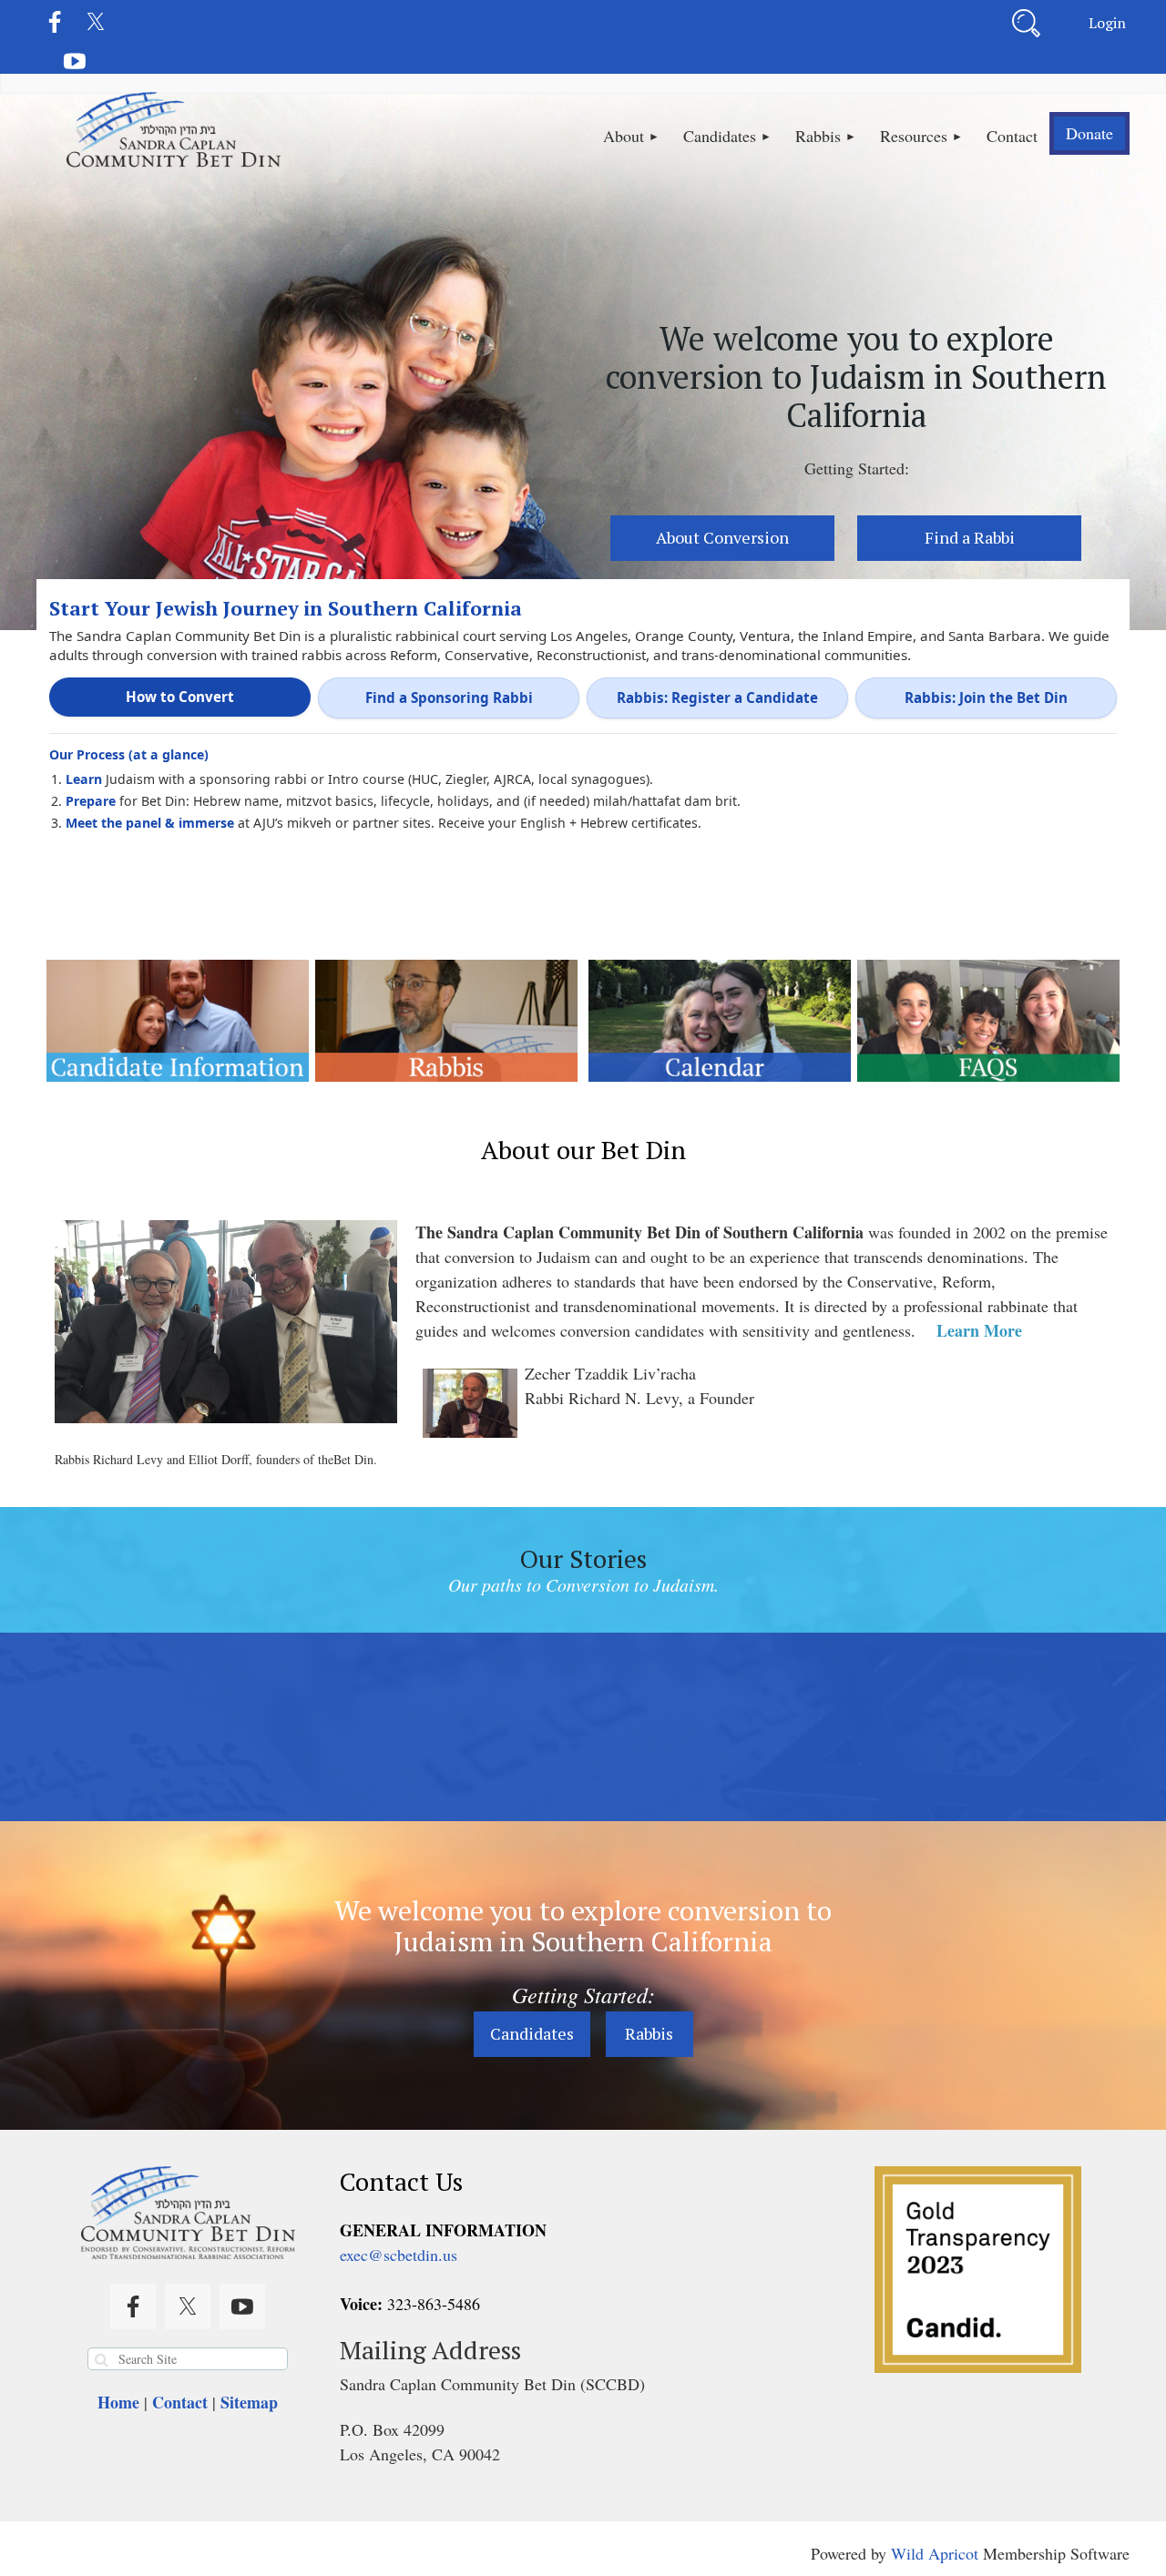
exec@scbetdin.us (399, 2255)
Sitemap (249, 2402)
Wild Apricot (935, 2553)
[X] (96, 22)
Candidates (532, 2033)
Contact (180, 2402)
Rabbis (649, 2033)
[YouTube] (75, 61)
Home (118, 2402)
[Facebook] (55, 22)
